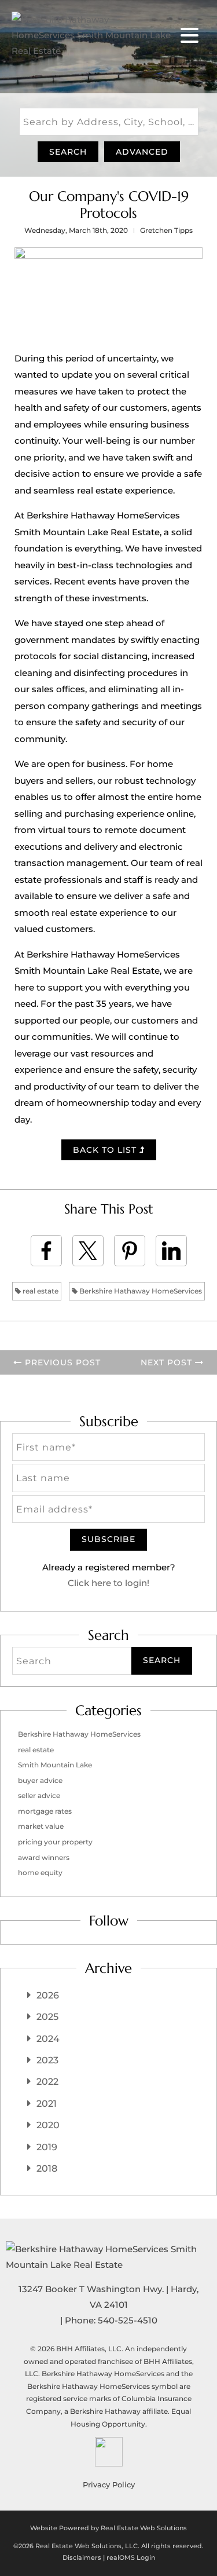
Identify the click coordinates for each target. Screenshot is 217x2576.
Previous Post (61, 1362)
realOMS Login (131, 2557)
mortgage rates (45, 1811)
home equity (40, 1872)
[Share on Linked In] (171, 1251)
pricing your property (55, 1842)
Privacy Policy (109, 2484)
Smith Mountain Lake (55, 1765)
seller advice (39, 1795)
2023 (47, 2060)
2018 (47, 2168)
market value (41, 1826)
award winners (44, 1857)
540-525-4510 (128, 2320)
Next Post (168, 1362)
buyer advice (40, 1780)
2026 (48, 1995)
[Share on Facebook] (46, 1251)
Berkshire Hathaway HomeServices (140, 1291)
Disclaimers (82, 2557)
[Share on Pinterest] (130, 1251)
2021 (47, 2104)
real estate (40, 1291)
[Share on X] (88, 1251)
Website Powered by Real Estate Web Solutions (108, 2528)
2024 (48, 2039)
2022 (47, 2082)
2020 (48, 2125)
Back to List (106, 1150)
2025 (47, 2017)
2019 (47, 2147)
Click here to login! (108, 1583)
